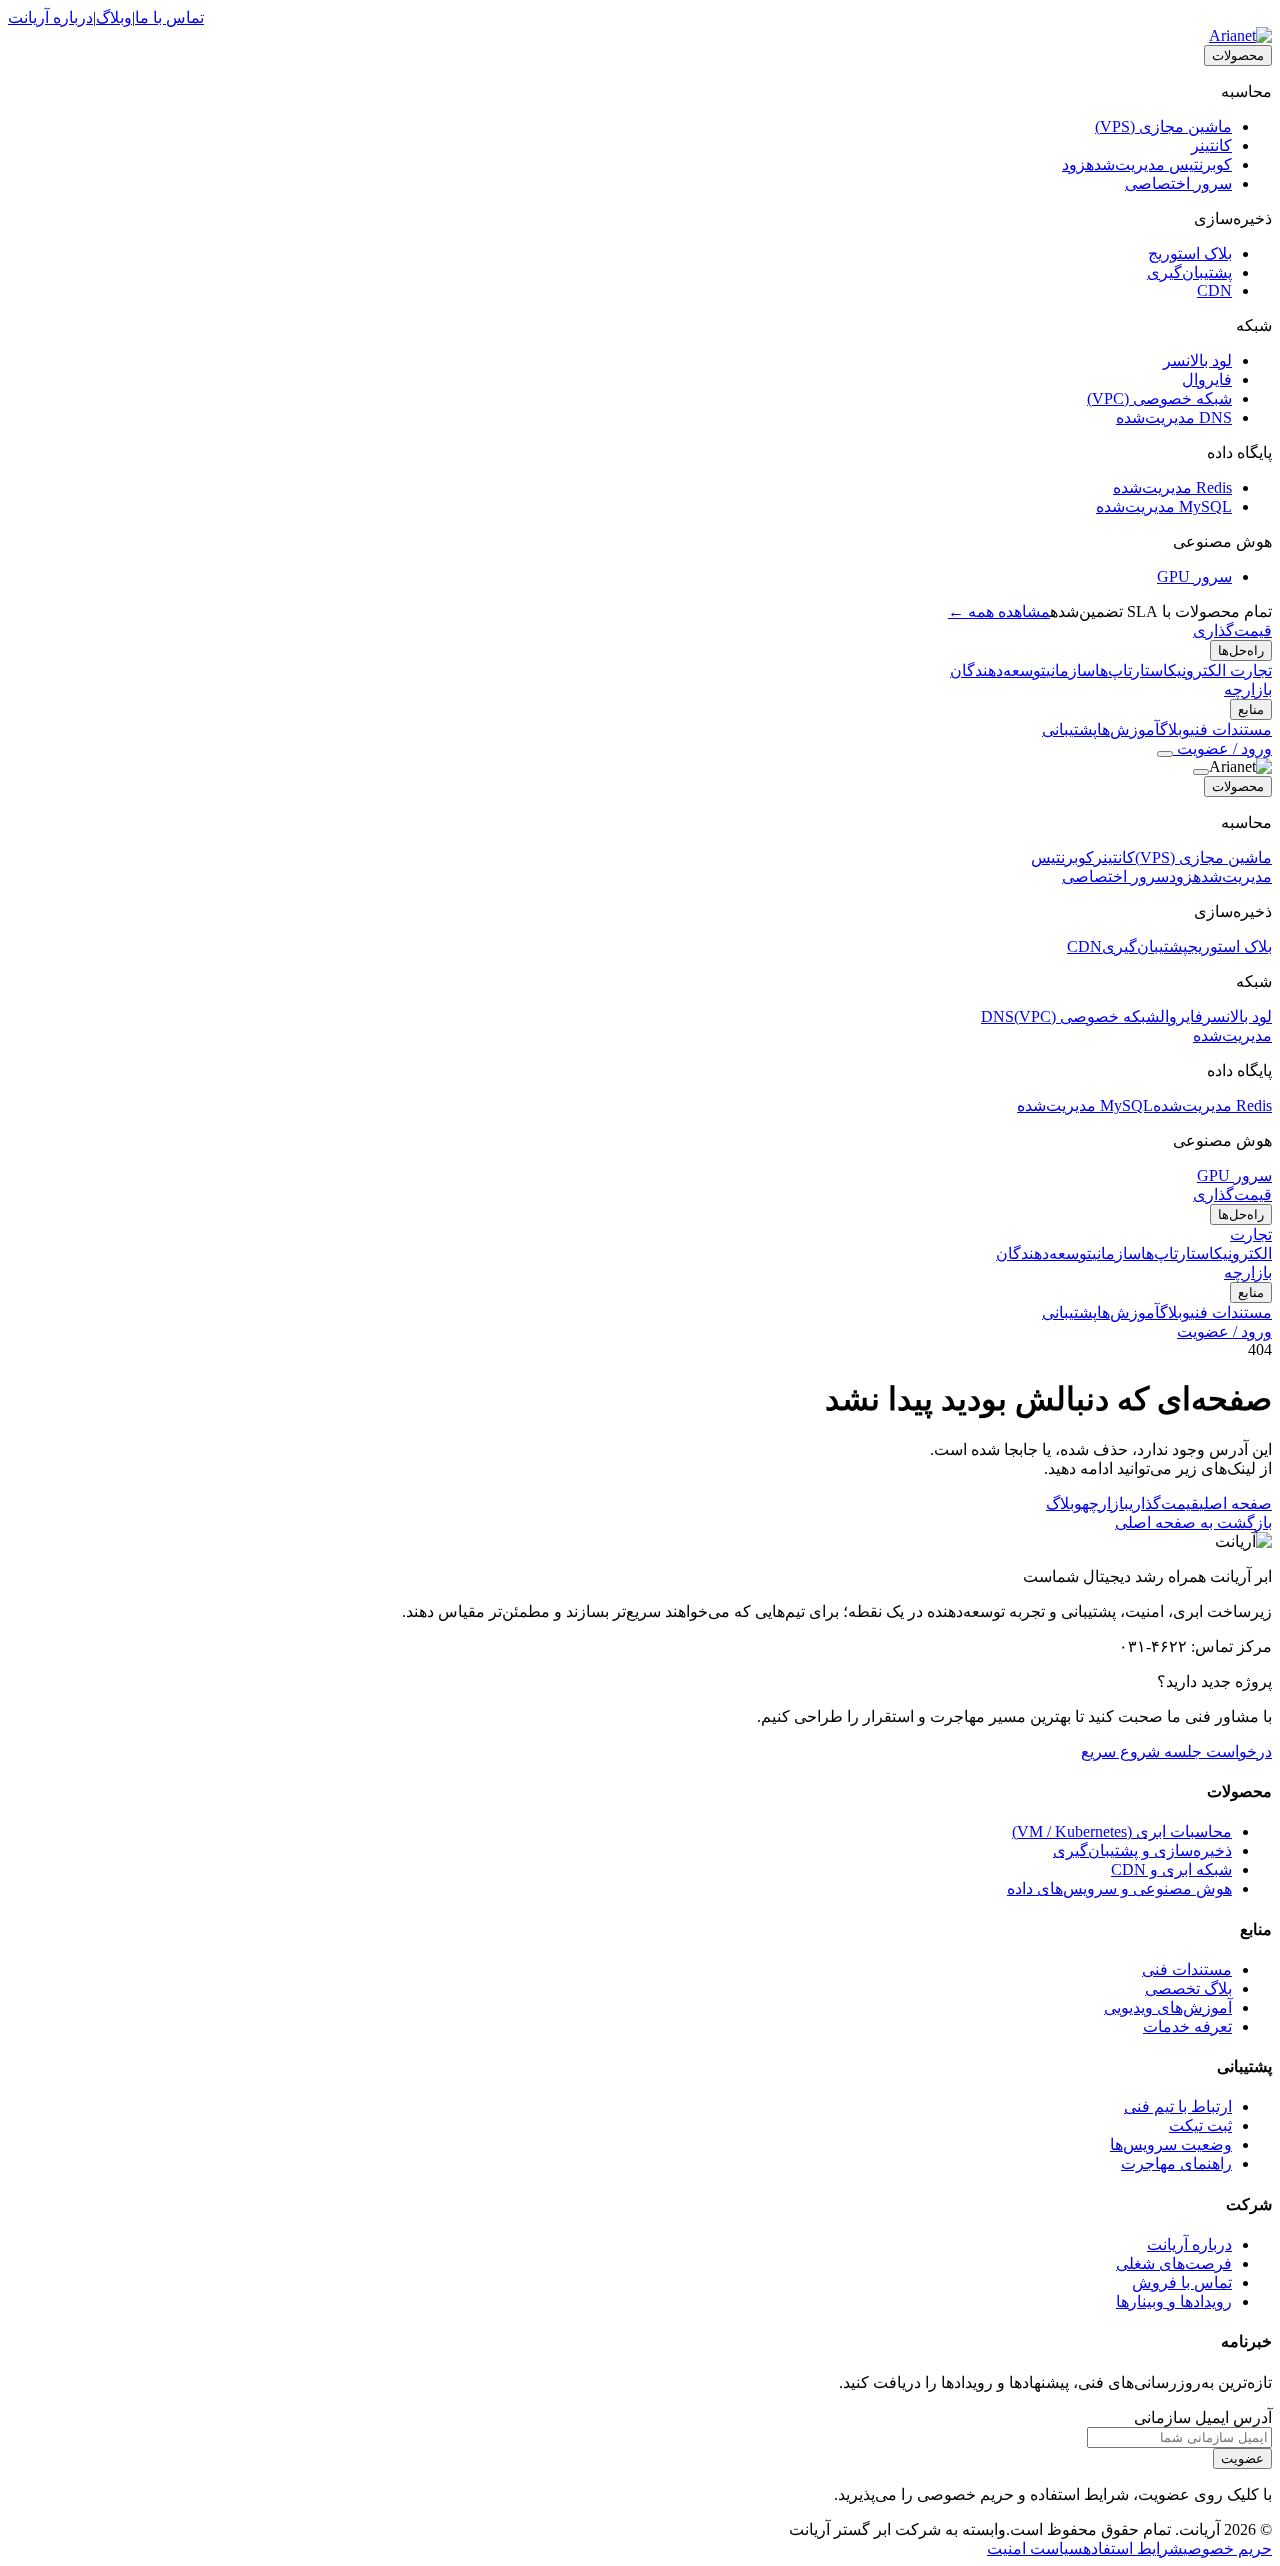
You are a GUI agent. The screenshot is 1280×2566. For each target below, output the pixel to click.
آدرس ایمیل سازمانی (1203, 2417)
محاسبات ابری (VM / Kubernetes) (1122, 1831)
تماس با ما (169, 17)
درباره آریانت (50, 17)
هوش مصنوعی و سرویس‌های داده (1119, 1888)
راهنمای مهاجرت (1176, 2163)
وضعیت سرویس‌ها (1171, 2144)
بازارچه (1248, 689)
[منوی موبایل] (1165, 754)
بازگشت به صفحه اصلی (1193, 1522)
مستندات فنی (1187, 1969)
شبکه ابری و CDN (1171, 1869)
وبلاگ (114, 17)
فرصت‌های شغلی (1174, 2263)
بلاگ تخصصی (1188, 1988)
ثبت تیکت (1200, 2125)
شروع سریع (1120, 1751)
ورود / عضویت (1222, 748)
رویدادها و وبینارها (1174, 2301)
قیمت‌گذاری (1232, 630)
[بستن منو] (1201, 772)
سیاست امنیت (1035, 2548)
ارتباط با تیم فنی (1178, 2106)
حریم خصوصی (1227, 2548)
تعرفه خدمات (1187, 2026)
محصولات (1238, 55)
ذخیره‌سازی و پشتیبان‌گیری (1142, 1850)
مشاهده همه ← (999, 611)
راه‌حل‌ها (1241, 650)
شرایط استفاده (1133, 2548)
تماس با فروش (1182, 2282)
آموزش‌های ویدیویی (1168, 2007)
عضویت (1242, 2458)
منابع (1251, 709)
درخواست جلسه (1216, 1751)
